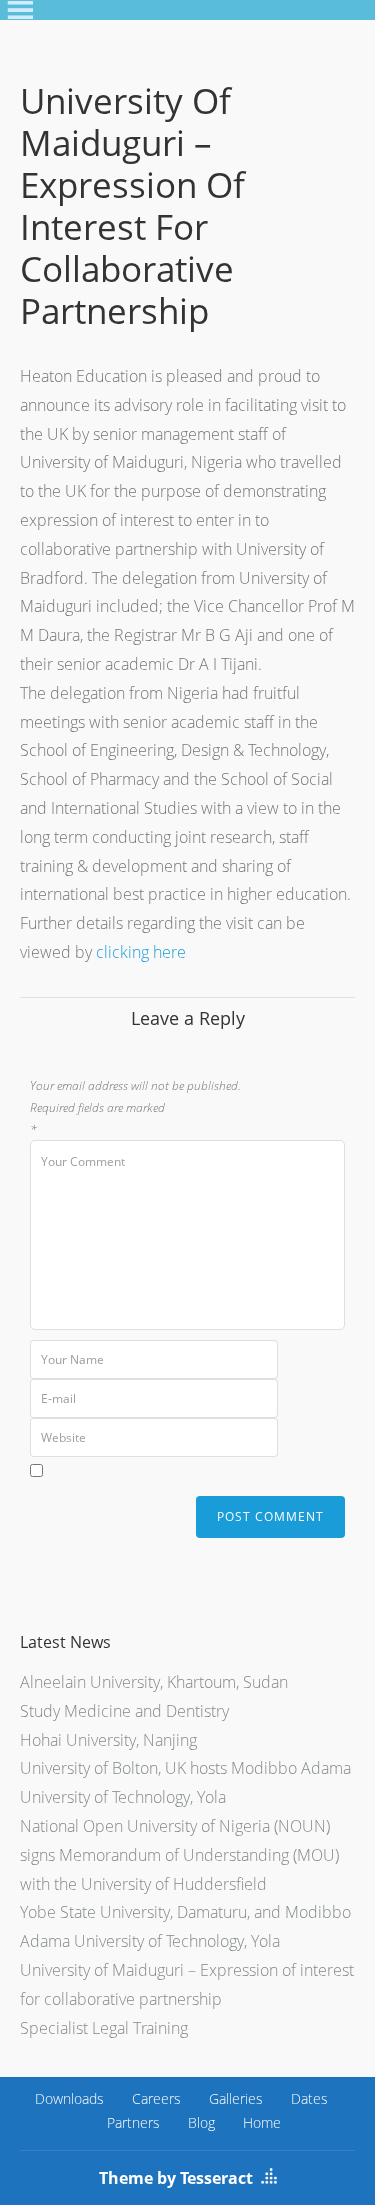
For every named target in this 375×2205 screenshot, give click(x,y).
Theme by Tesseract (176, 2178)
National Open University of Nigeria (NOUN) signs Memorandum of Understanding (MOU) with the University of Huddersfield (179, 1855)
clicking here (141, 952)
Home (262, 2122)
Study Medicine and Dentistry (124, 1711)
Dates (309, 2098)
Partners (133, 2122)
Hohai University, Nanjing (108, 1740)
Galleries (236, 2098)
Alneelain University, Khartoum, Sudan (154, 1682)
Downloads (69, 2098)
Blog (201, 2122)
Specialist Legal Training (104, 2028)
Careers (156, 2098)
